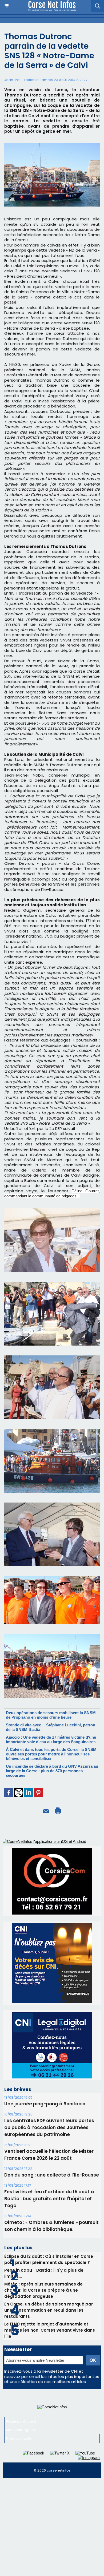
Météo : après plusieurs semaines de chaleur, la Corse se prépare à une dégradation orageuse (43, 2290)
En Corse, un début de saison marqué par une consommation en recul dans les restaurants (49, 2310)
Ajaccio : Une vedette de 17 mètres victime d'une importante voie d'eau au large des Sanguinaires (51, 1739)
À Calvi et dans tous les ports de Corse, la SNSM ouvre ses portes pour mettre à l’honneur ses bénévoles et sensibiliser (51, 1754)
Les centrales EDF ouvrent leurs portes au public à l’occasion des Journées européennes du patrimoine (49, 2127)
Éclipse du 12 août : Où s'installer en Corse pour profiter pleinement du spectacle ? (49, 2259)
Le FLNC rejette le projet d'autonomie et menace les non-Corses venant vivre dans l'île (50, 2330)
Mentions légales (21, 2430)
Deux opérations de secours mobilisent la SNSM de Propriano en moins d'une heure (51, 1715)
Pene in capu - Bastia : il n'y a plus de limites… (44, 2273)
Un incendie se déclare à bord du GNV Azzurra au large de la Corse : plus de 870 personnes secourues (52, 1771)
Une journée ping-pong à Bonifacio (45, 2104)
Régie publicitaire (21, 2421)
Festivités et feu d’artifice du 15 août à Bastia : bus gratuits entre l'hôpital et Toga (49, 2199)
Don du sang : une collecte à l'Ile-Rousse (52, 2175)
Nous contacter (19, 2438)
